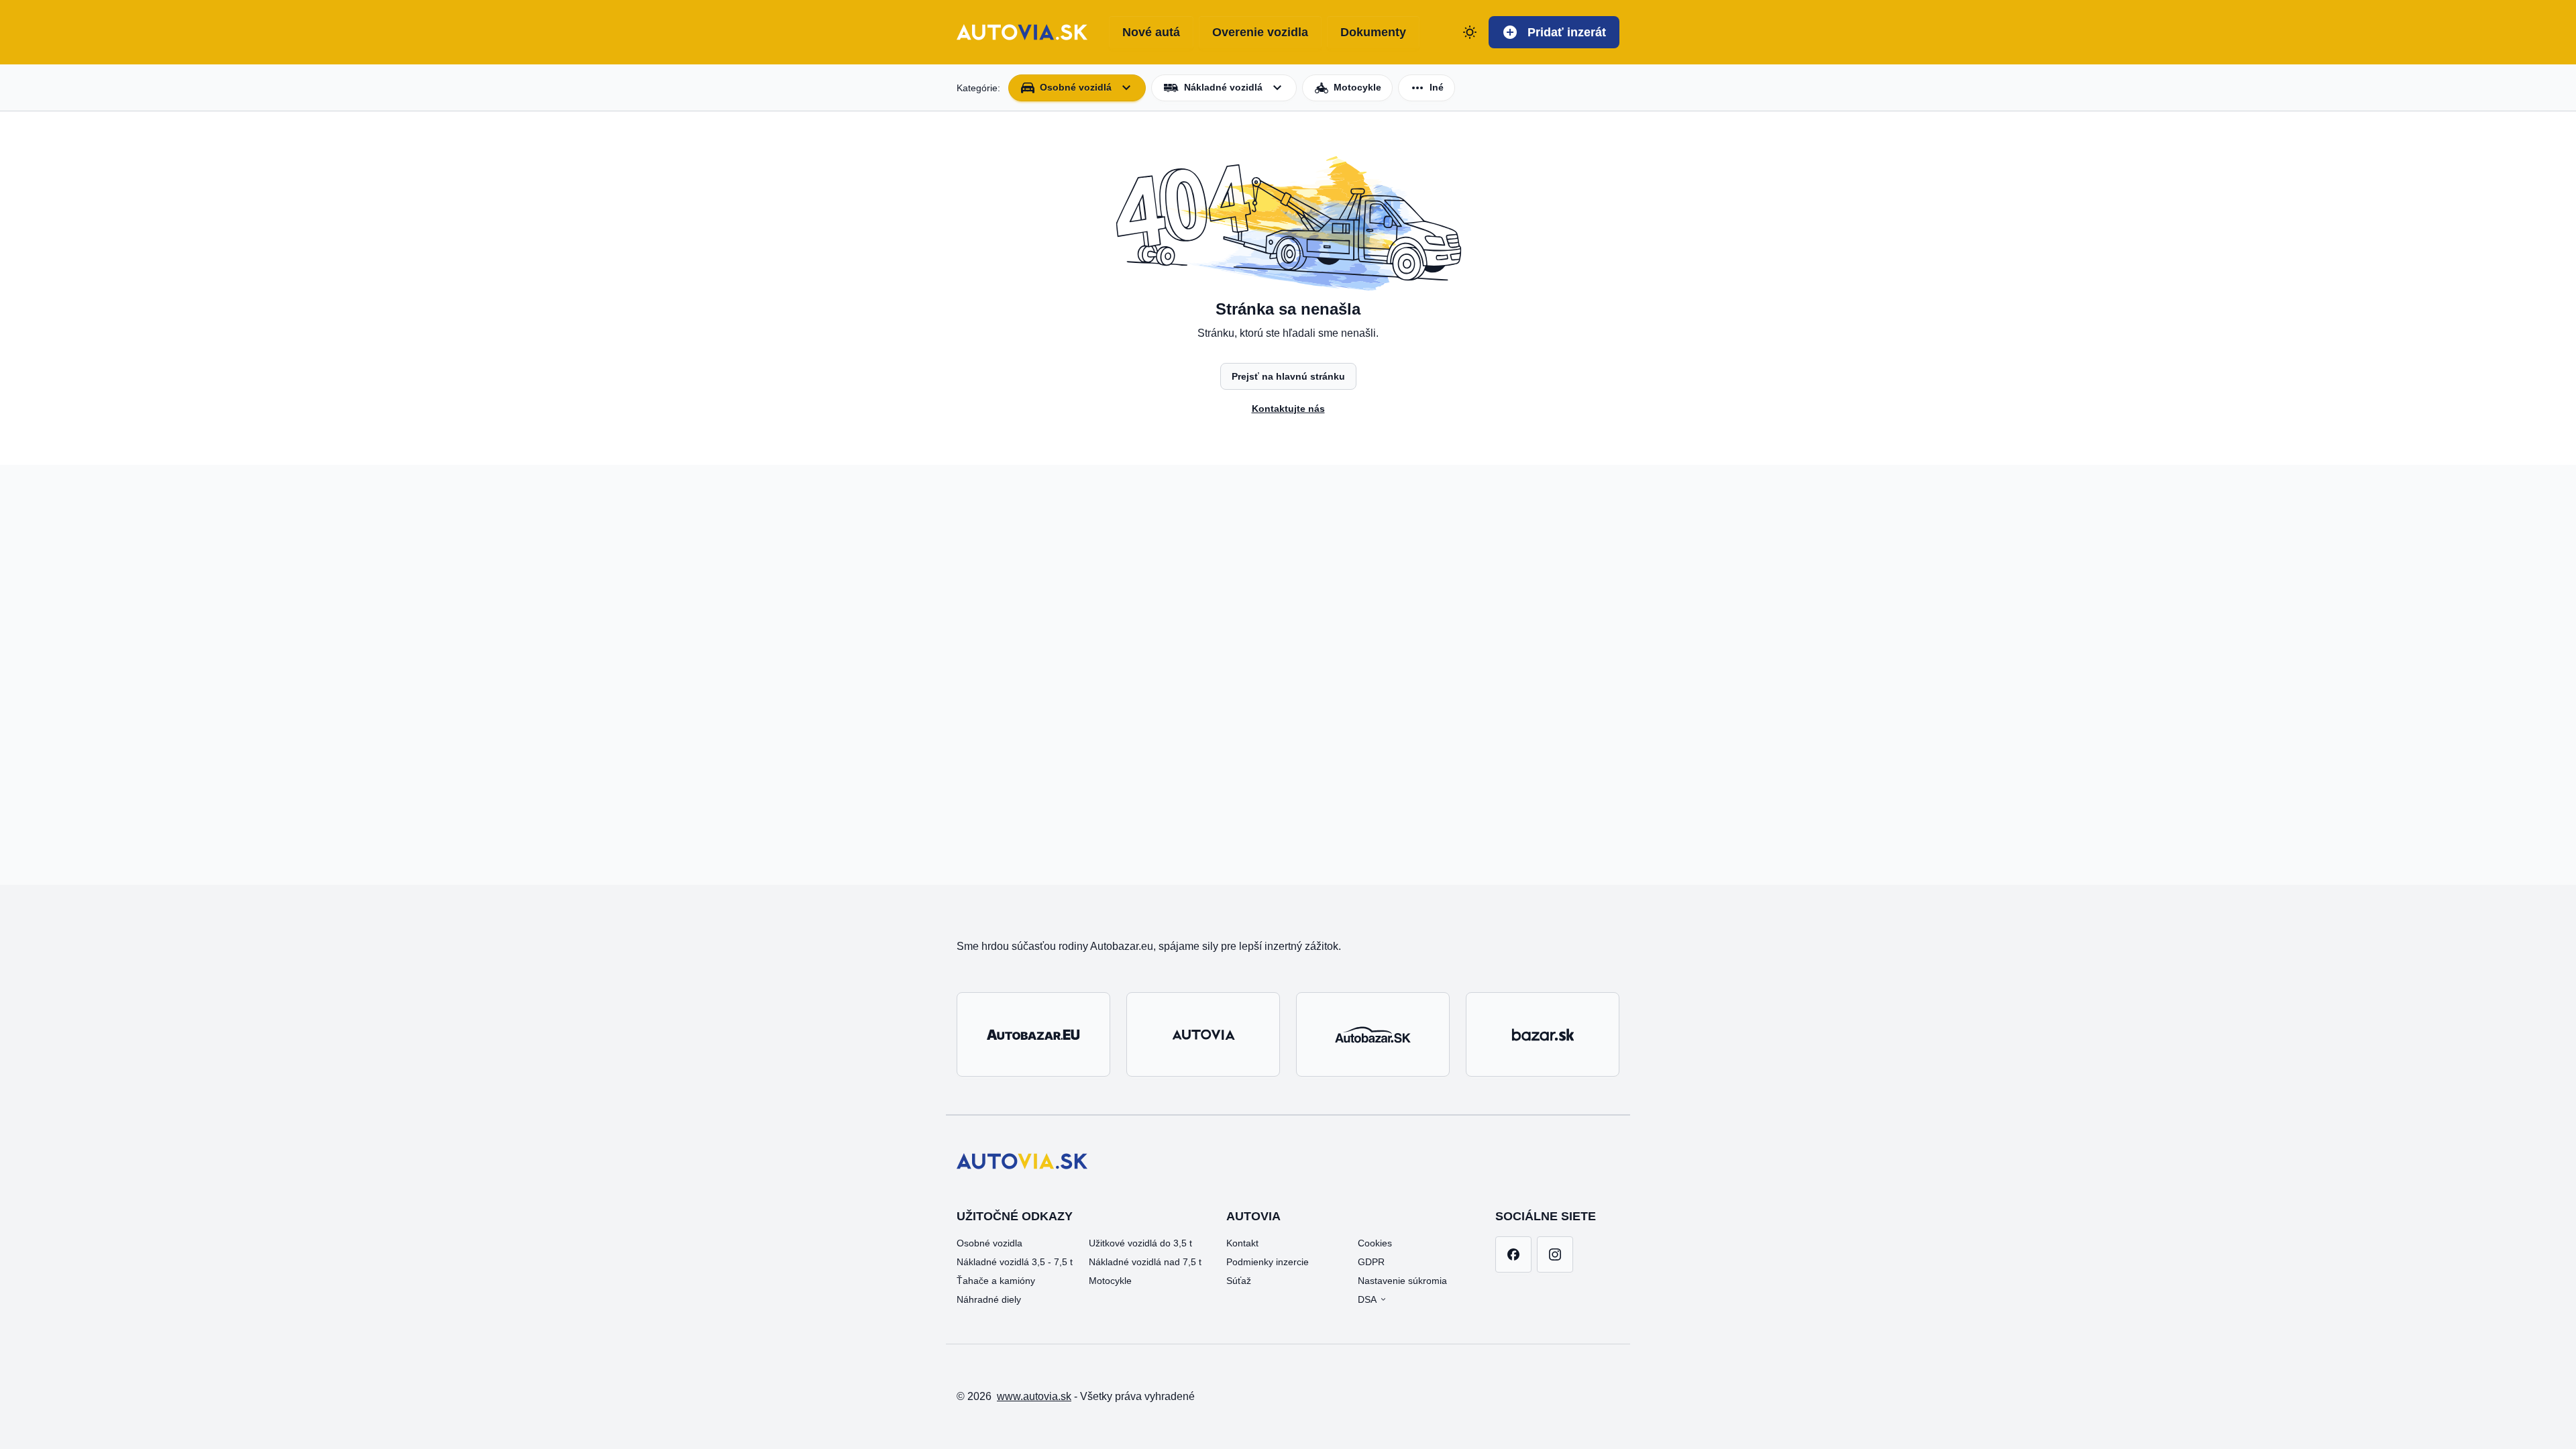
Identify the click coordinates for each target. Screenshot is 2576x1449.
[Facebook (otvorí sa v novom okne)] (1513, 1254)
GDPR (1371, 1262)
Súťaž (1239, 1281)
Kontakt (1242, 1243)
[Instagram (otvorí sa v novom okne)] (1555, 1254)
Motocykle (1110, 1281)
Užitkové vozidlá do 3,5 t (1140, 1243)
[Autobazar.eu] (1033, 1034)
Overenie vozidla (1260, 32)
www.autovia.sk (1034, 1396)
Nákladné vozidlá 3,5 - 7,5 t (1015, 1262)
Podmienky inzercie (1268, 1262)
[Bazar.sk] (1543, 1034)
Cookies (1375, 1243)
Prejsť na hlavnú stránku (1288, 376)
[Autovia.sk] (1203, 1034)
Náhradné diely (989, 1299)
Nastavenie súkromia (1402, 1281)
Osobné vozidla (989, 1243)
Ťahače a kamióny (996, 1281)
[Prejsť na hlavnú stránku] (1022, 32)
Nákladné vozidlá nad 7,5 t (1145, 1262)
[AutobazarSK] (1373, 1034)
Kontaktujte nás (1288, 409)
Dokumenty (1373, 32)
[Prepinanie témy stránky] (1470, 32)
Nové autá (1151, 32)
